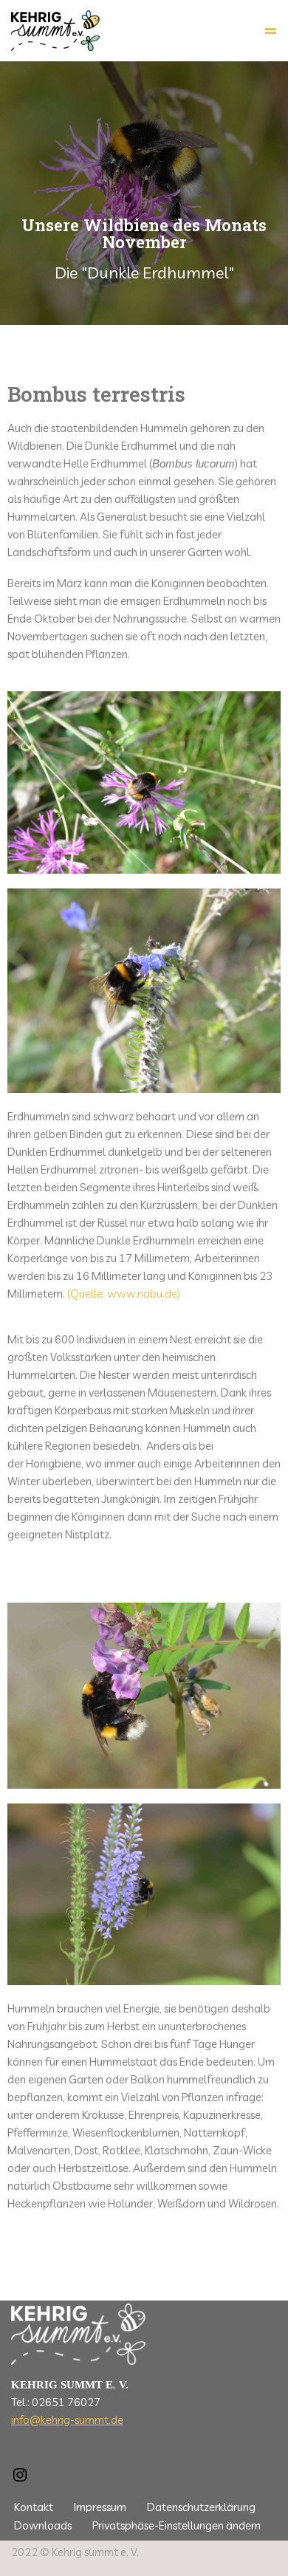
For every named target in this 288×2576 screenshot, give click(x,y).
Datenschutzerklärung (201, 2507)
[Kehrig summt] (55, 31)
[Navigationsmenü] (271, 31)
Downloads (43, 2525)
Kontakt (34, 2507)
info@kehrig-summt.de (67, 2420)
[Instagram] (20, 2480)
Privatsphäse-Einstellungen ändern (176, 2525)
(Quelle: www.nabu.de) (124, 1294)
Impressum (100, 2507)
